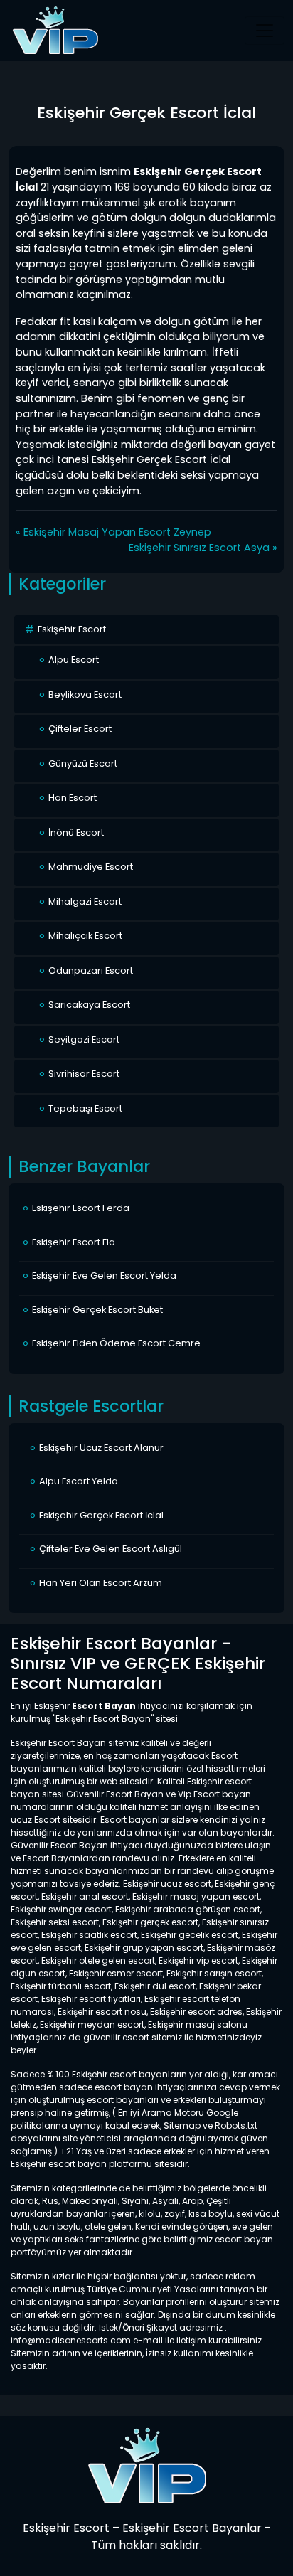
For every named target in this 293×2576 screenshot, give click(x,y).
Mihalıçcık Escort (85, 936)
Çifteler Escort (80, 729)
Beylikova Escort (85, 694)
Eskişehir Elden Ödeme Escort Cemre (116, 1343)
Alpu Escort (74, 660)
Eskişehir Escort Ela (74, 1242)
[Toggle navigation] (265, 31)
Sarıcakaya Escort (89, 1005)
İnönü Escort (76, 832)
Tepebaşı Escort (85, 1108)
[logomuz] (146, 2465)
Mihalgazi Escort (85, 901)
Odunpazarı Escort (91, 970)
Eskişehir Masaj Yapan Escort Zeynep (117, 532)
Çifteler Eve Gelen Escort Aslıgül (111, 1549)
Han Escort (73, 798)
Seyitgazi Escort (84, 1039)
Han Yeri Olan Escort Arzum (101, 1583)
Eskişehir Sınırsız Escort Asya (199, 548)
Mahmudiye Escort (91, 867)
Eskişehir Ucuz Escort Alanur (101, 1448)
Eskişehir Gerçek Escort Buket (97, 1310)
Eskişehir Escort (72, 629)
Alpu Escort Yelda (79, 1481)
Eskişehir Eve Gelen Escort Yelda (104, 1276)
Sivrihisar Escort (84, 1074)
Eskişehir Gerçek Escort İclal (101, 1515)
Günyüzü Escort (83, 763)
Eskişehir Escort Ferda (81, 1208)
